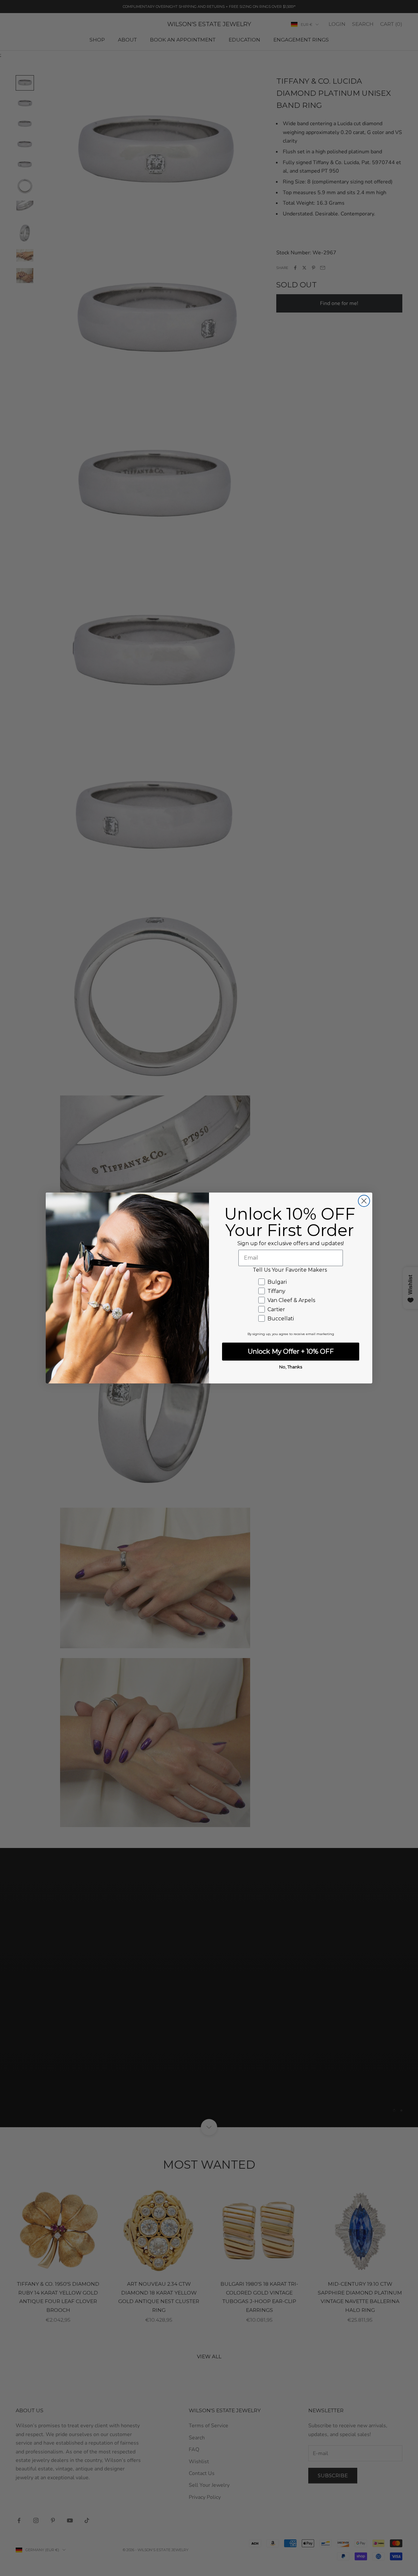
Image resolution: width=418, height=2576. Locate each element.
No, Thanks (291, 1367)
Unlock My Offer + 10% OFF (291, 1351)
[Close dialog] (364, 1201)
